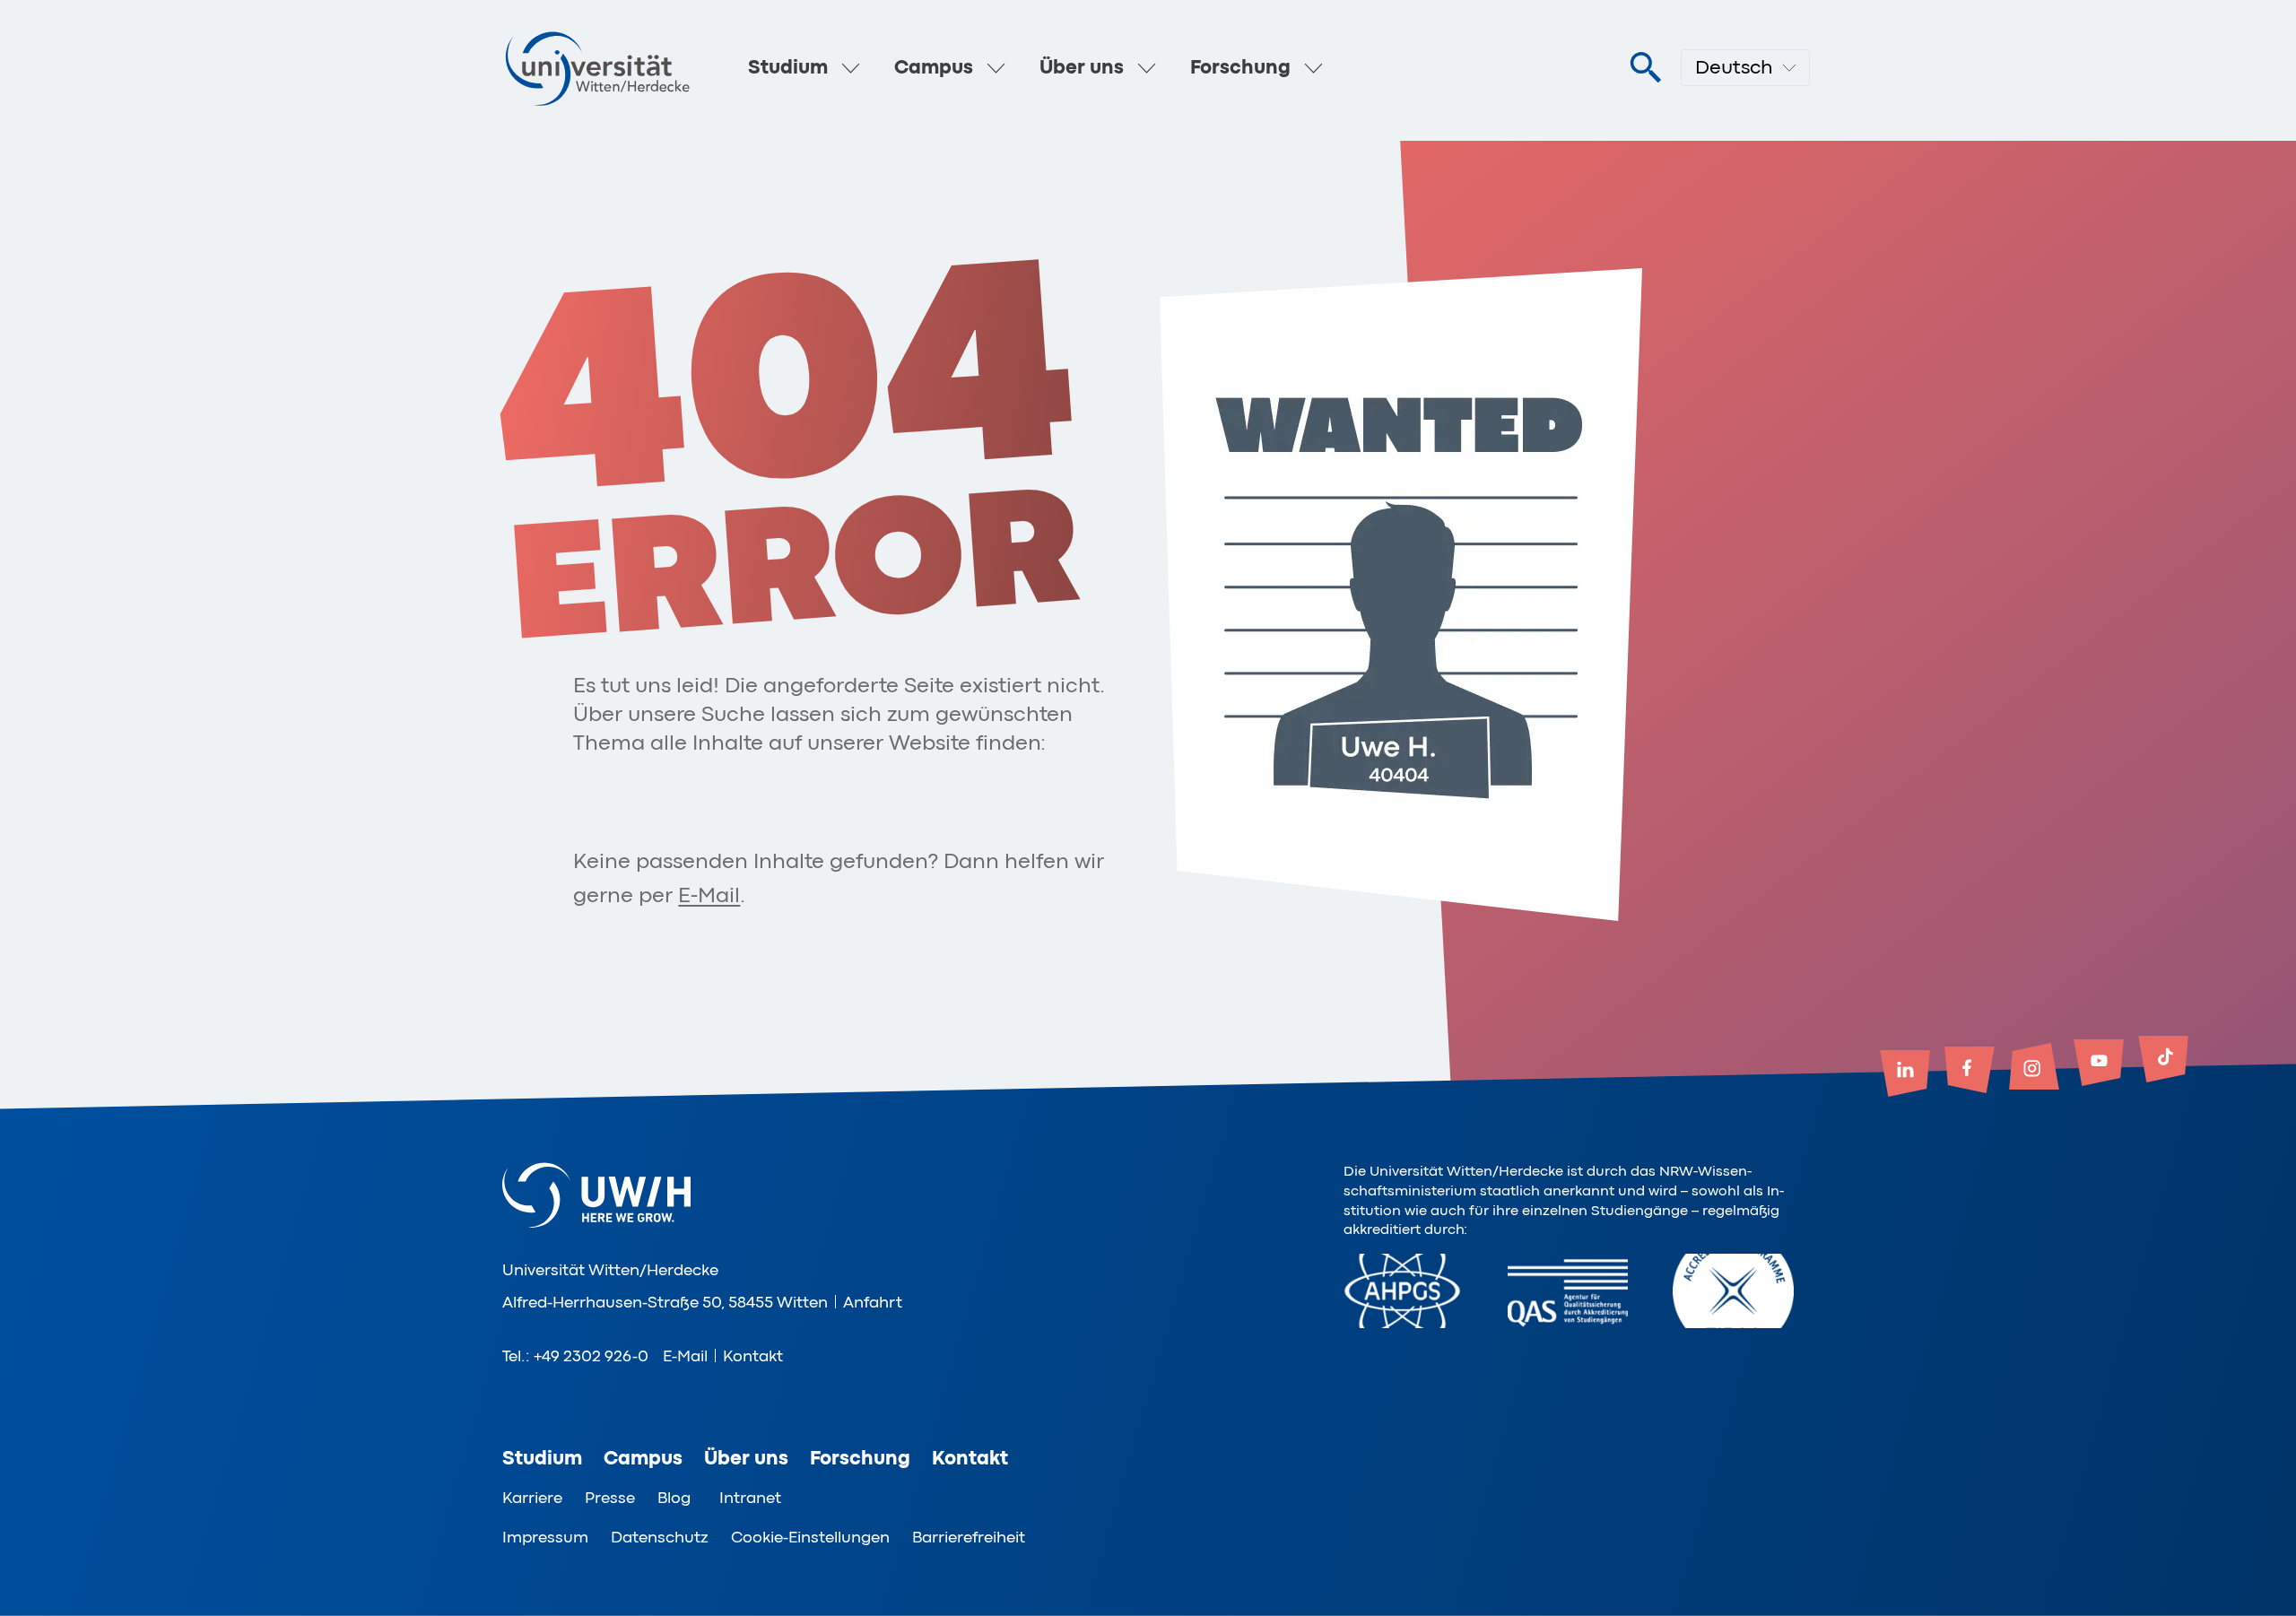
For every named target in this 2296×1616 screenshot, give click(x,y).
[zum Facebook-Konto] (1970, 1072)
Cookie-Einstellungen (810, 1537)
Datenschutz (660, 1537)
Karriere (532, 1498)
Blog (674, 1498)
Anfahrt (873, 1302)
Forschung (1240, 67)
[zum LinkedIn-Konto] (1905, 1075)
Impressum (545, 1537)
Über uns (1082, 67)
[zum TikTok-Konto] (2163, 1061)
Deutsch (1734, 67)
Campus (934, 67)
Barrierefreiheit (969, 1537)
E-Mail (709, 895)
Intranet (750, 1498)
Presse (610, 1498)
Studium (788, 67)
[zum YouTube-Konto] (2099, 1064)
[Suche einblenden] (1645, 68)
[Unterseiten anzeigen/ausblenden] (851, 68)
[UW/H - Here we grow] (597, 68)
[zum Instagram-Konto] (2034, 1068)
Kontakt (753, 1356)
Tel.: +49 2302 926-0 (575, 1356)
